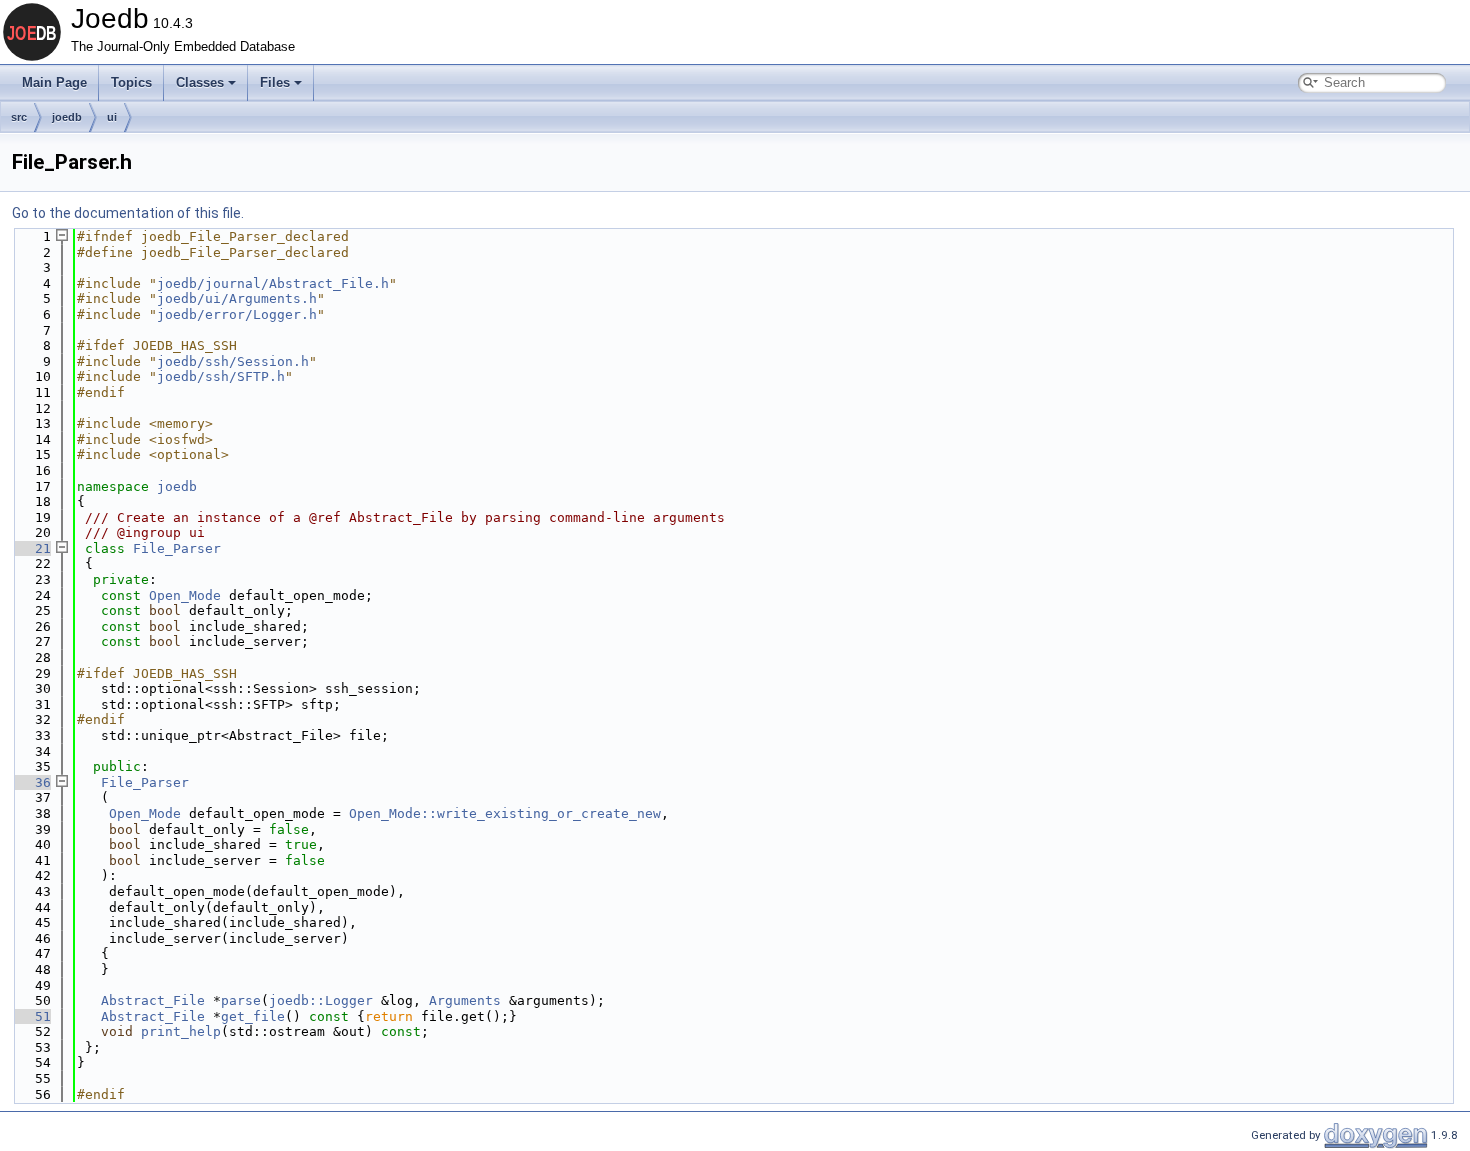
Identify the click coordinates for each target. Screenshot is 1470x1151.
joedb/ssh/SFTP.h (221, 376)
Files (275, 82)
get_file (253, 1016)
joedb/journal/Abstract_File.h (273, 283)
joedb (67, 117)
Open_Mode (185, 595)
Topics (131, 82)
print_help (181, 1031)
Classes (200, 82)
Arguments (465, 1000)
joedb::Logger (321, 1000)
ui (112, 117)
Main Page (54, 82)
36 (31, 782)
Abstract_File (153, 1000)
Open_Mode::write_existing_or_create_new (505, 813)
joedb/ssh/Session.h (233, 361)
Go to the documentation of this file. (128, 213)
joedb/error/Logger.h (237, 314)
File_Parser (177, 548)
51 (31, 1016)
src (19, 117)
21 (31, 548)
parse (241, 1000)
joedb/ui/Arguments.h (237, 298)
